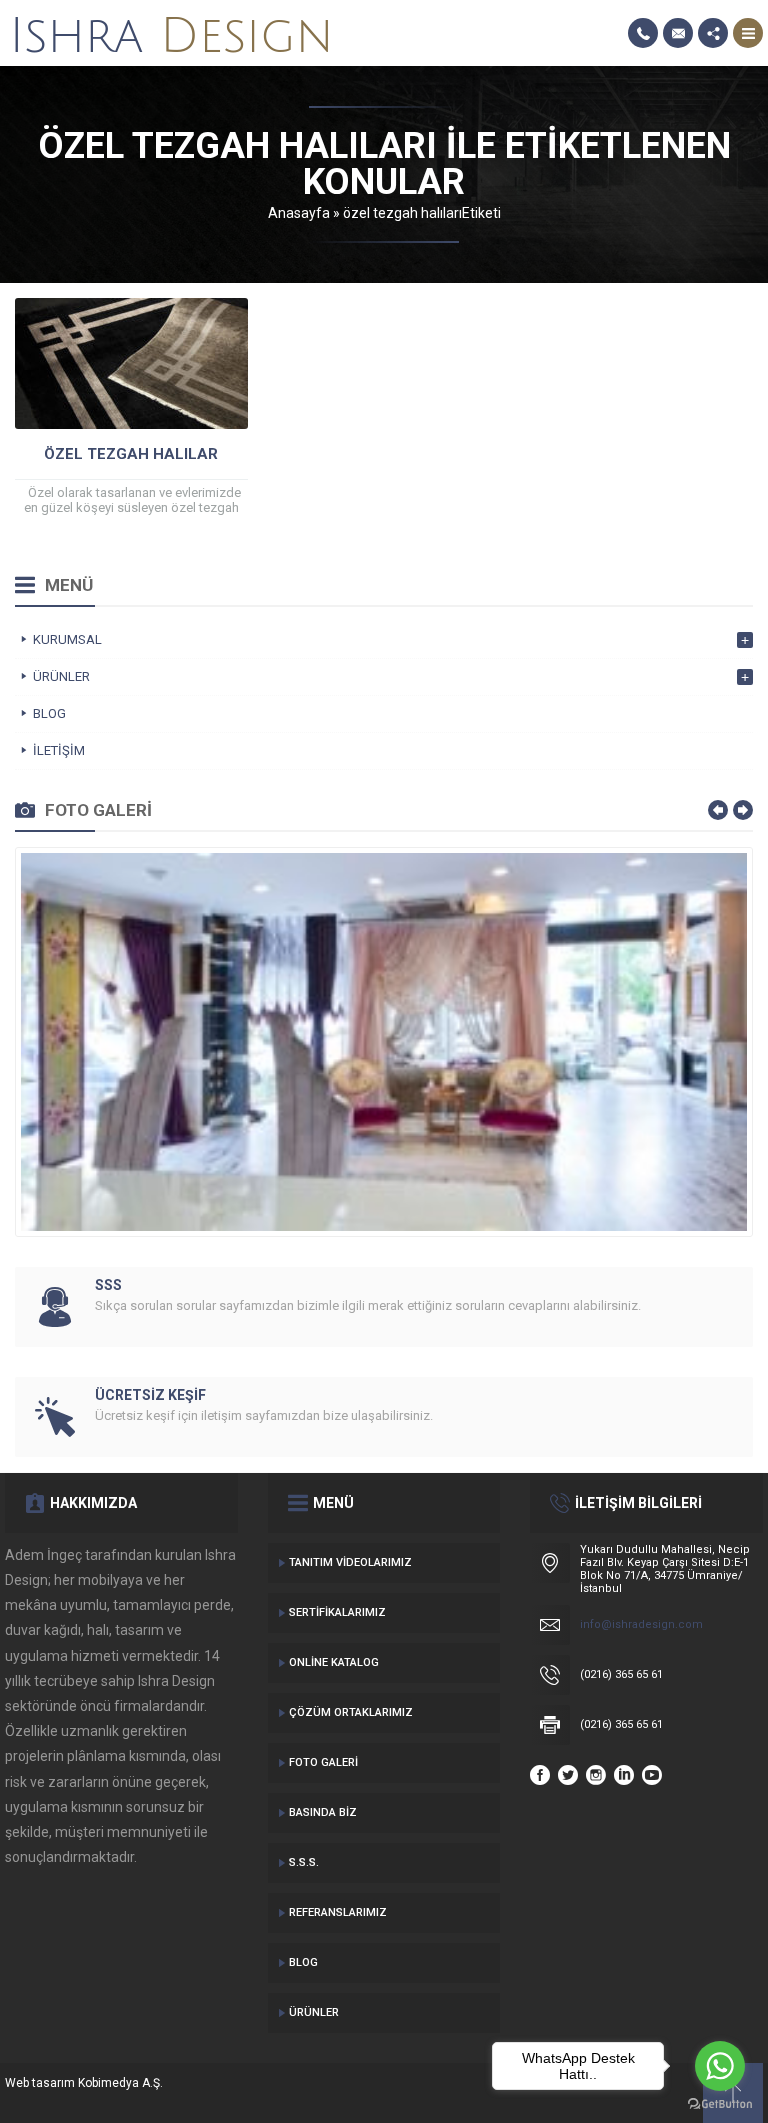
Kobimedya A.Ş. (120, 2083)
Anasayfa (299, 213)
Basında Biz (323, 1812)
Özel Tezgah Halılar (131, 454)
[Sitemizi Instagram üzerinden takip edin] (596, 1775)
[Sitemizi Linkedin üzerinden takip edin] (624, 1775)
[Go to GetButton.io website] (720, 2103)
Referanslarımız (338, 1912)
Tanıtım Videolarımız (350, 1562)
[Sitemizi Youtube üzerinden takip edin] (652, 1775)
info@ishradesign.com (641, 1624)
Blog (303, 1962)
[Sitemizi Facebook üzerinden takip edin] (540, 1775)
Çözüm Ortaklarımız (351, 1712)
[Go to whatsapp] (720, 2066)
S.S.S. (304, 1862)
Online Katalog (334, 1662)
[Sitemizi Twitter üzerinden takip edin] (568, 1775)
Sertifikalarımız (337, 1612)
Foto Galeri (323, 1762)
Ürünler (314, 2012)
